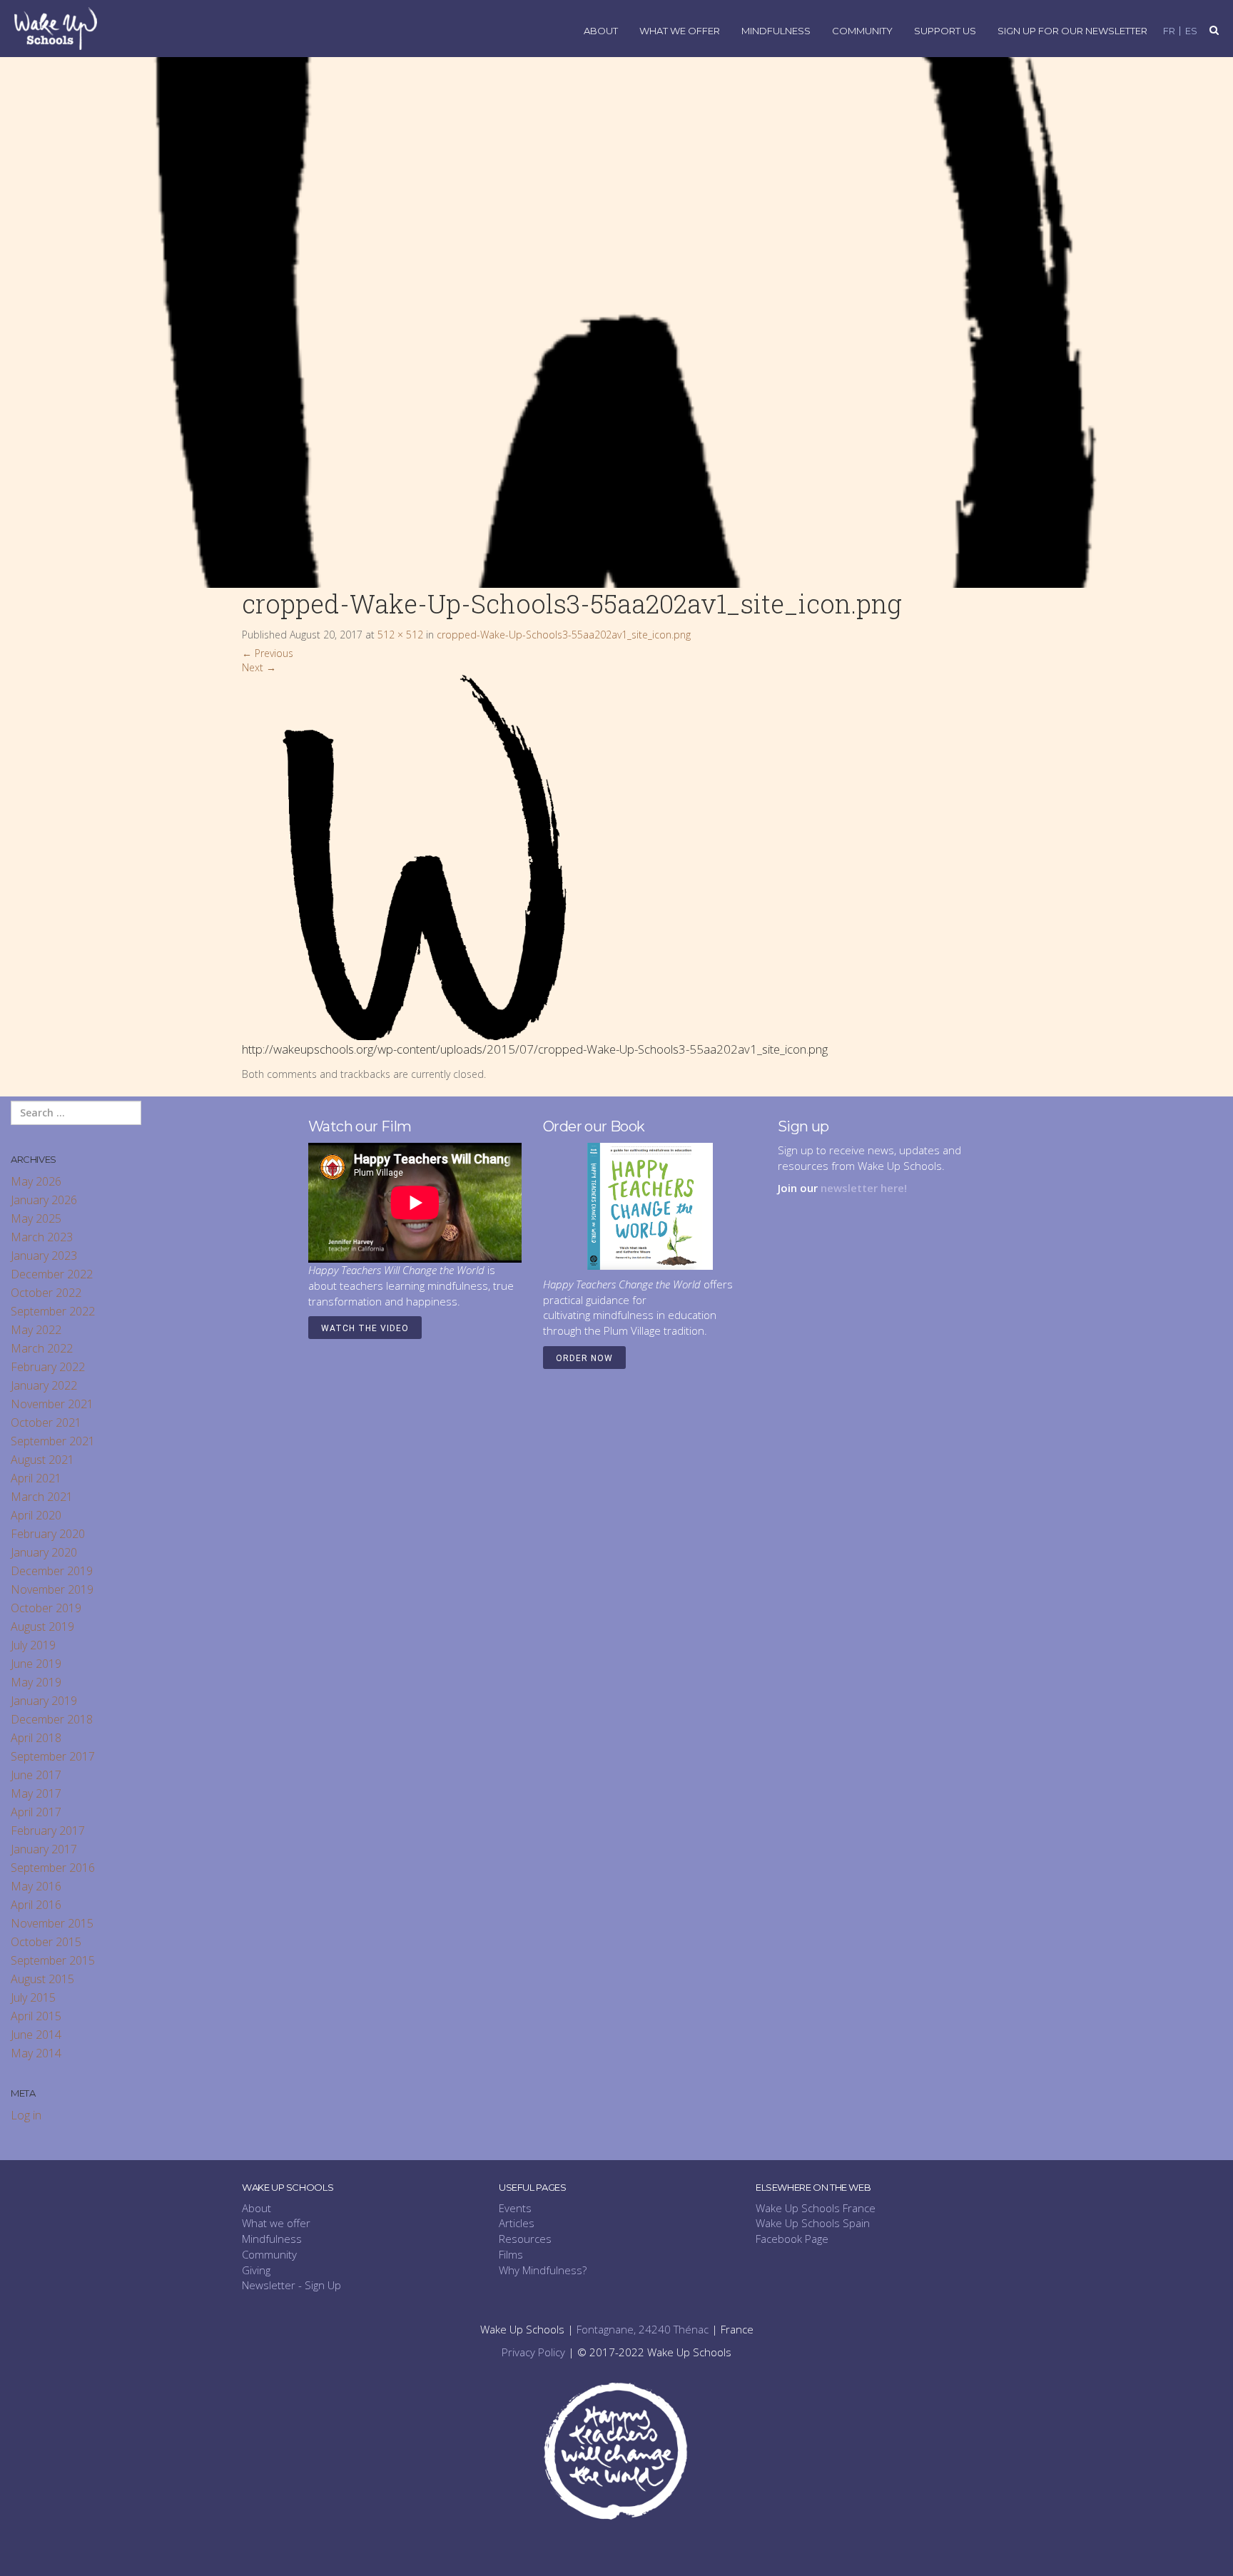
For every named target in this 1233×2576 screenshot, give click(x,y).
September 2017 (53, 1756)
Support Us (945, 31)
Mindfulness (776, 31)
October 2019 (46, 1608)
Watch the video (365, 1328)
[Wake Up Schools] (56, 27)
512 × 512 (400, 635)
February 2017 (48, 1831)
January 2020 (44, 1552)
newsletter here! (864, 1188)
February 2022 (48, 1367)
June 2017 (36, 1775)
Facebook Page (792, 2239)
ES (1191, 31)
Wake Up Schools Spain (813, 2223)
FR (1169, 31)
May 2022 (36, 1330)
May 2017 (36, 1793)
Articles (517, 2223)
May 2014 (36, 2053)
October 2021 (46, 1422)
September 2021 (53, 1441)
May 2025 (36, 1218)
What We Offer (680, 31)
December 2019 (52, 1571)
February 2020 (48, 1534)
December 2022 (52, 1274)
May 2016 (36, 1886)
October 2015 (46, 1942)
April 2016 (36, 1905)
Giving (256, 2270)
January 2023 (44, 1256)
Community (862, 31)
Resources (525, 2239)
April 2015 (36, 2016)
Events (515, 2208)
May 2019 (36, 1682)
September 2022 (53, 1311)
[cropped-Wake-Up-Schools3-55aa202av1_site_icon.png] (425, 856)
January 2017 (44, 1849)
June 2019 (36, 1664)
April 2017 (36, 1812)
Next (259, 667)
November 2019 (52, 1589)
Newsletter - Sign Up (291, 2285)
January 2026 (44, 1200)
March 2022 (42, 1348)
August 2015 (42, 1979)
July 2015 (33, 1997)
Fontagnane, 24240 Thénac (643, 2329)
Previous (268, 653)
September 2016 (53, 1868)
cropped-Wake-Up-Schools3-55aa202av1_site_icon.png (564, 635)
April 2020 (36, 1515)
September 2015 (53, 1960)
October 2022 (46, 1293)
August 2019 (42, 1626)
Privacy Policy (533, 2352)
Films (511, 2254)
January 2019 (44, 1701)
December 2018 (52, 1719)
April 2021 (36, 1478)
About (601, 31)
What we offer (276, 2223)
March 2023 (42, 1237)
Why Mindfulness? (543, 2270)
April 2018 (36, 1738)
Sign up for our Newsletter (1072, 31)
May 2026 (36, 1181)
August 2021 (42, 1460)
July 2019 (33, 1645)
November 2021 (52, 1404)
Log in (26, 2115)
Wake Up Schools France (816, 2208)
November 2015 (52, 1923)
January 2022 (44, 1385)
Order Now (584, 1358)
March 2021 (42, 1497)
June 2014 (36, 2035)
